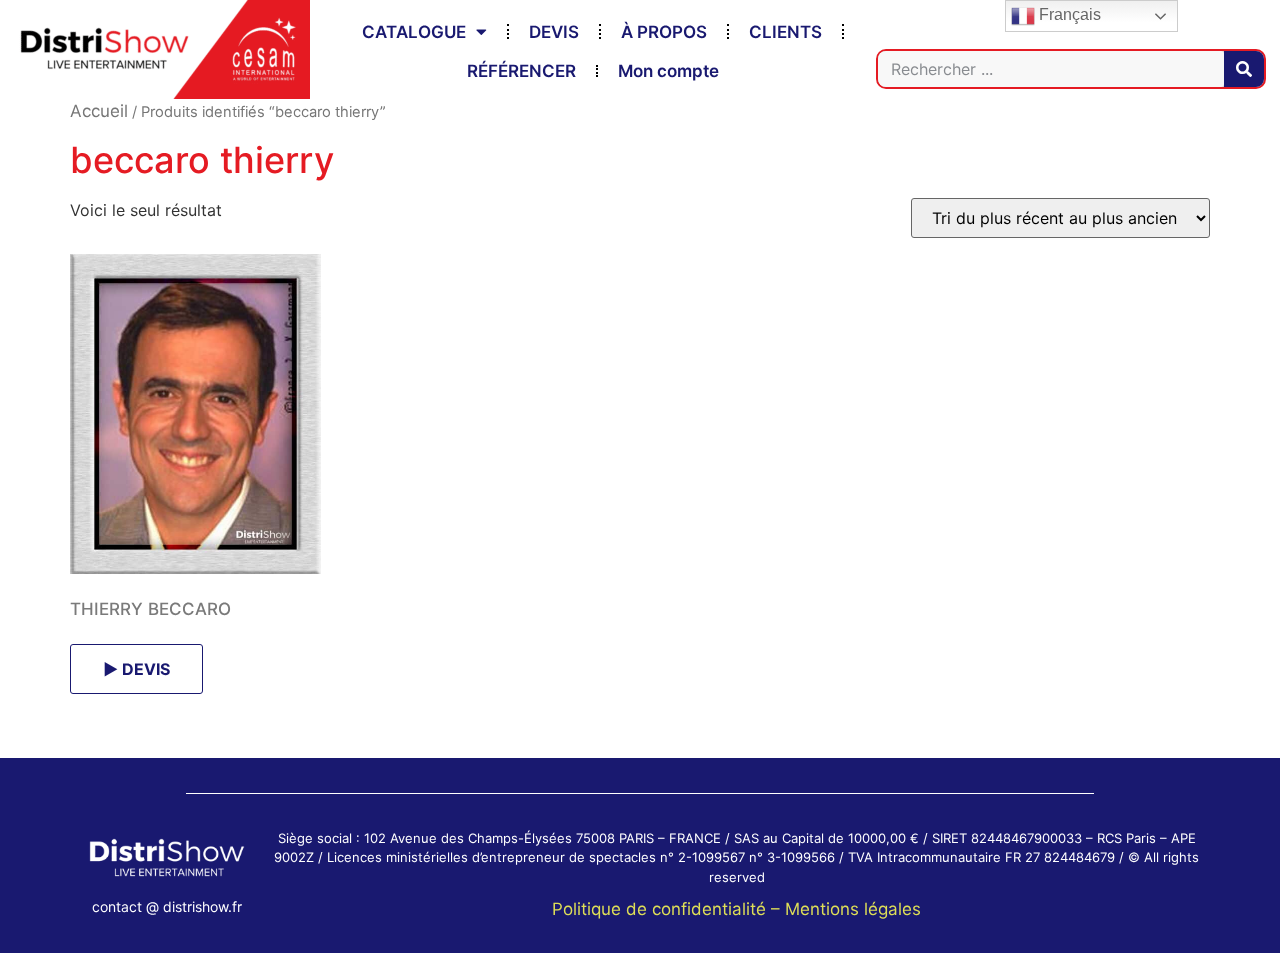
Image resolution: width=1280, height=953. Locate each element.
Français (1068, 14)
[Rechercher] (1244, 69)
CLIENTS (785, 32)
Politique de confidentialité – (668, 909)
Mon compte (668, 71)
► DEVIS (136, 669)
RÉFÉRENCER (521, 71)
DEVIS (554, 32)
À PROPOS (664, 32)
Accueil (99, 111)
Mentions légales (853, 909)
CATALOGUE (414, 32)
